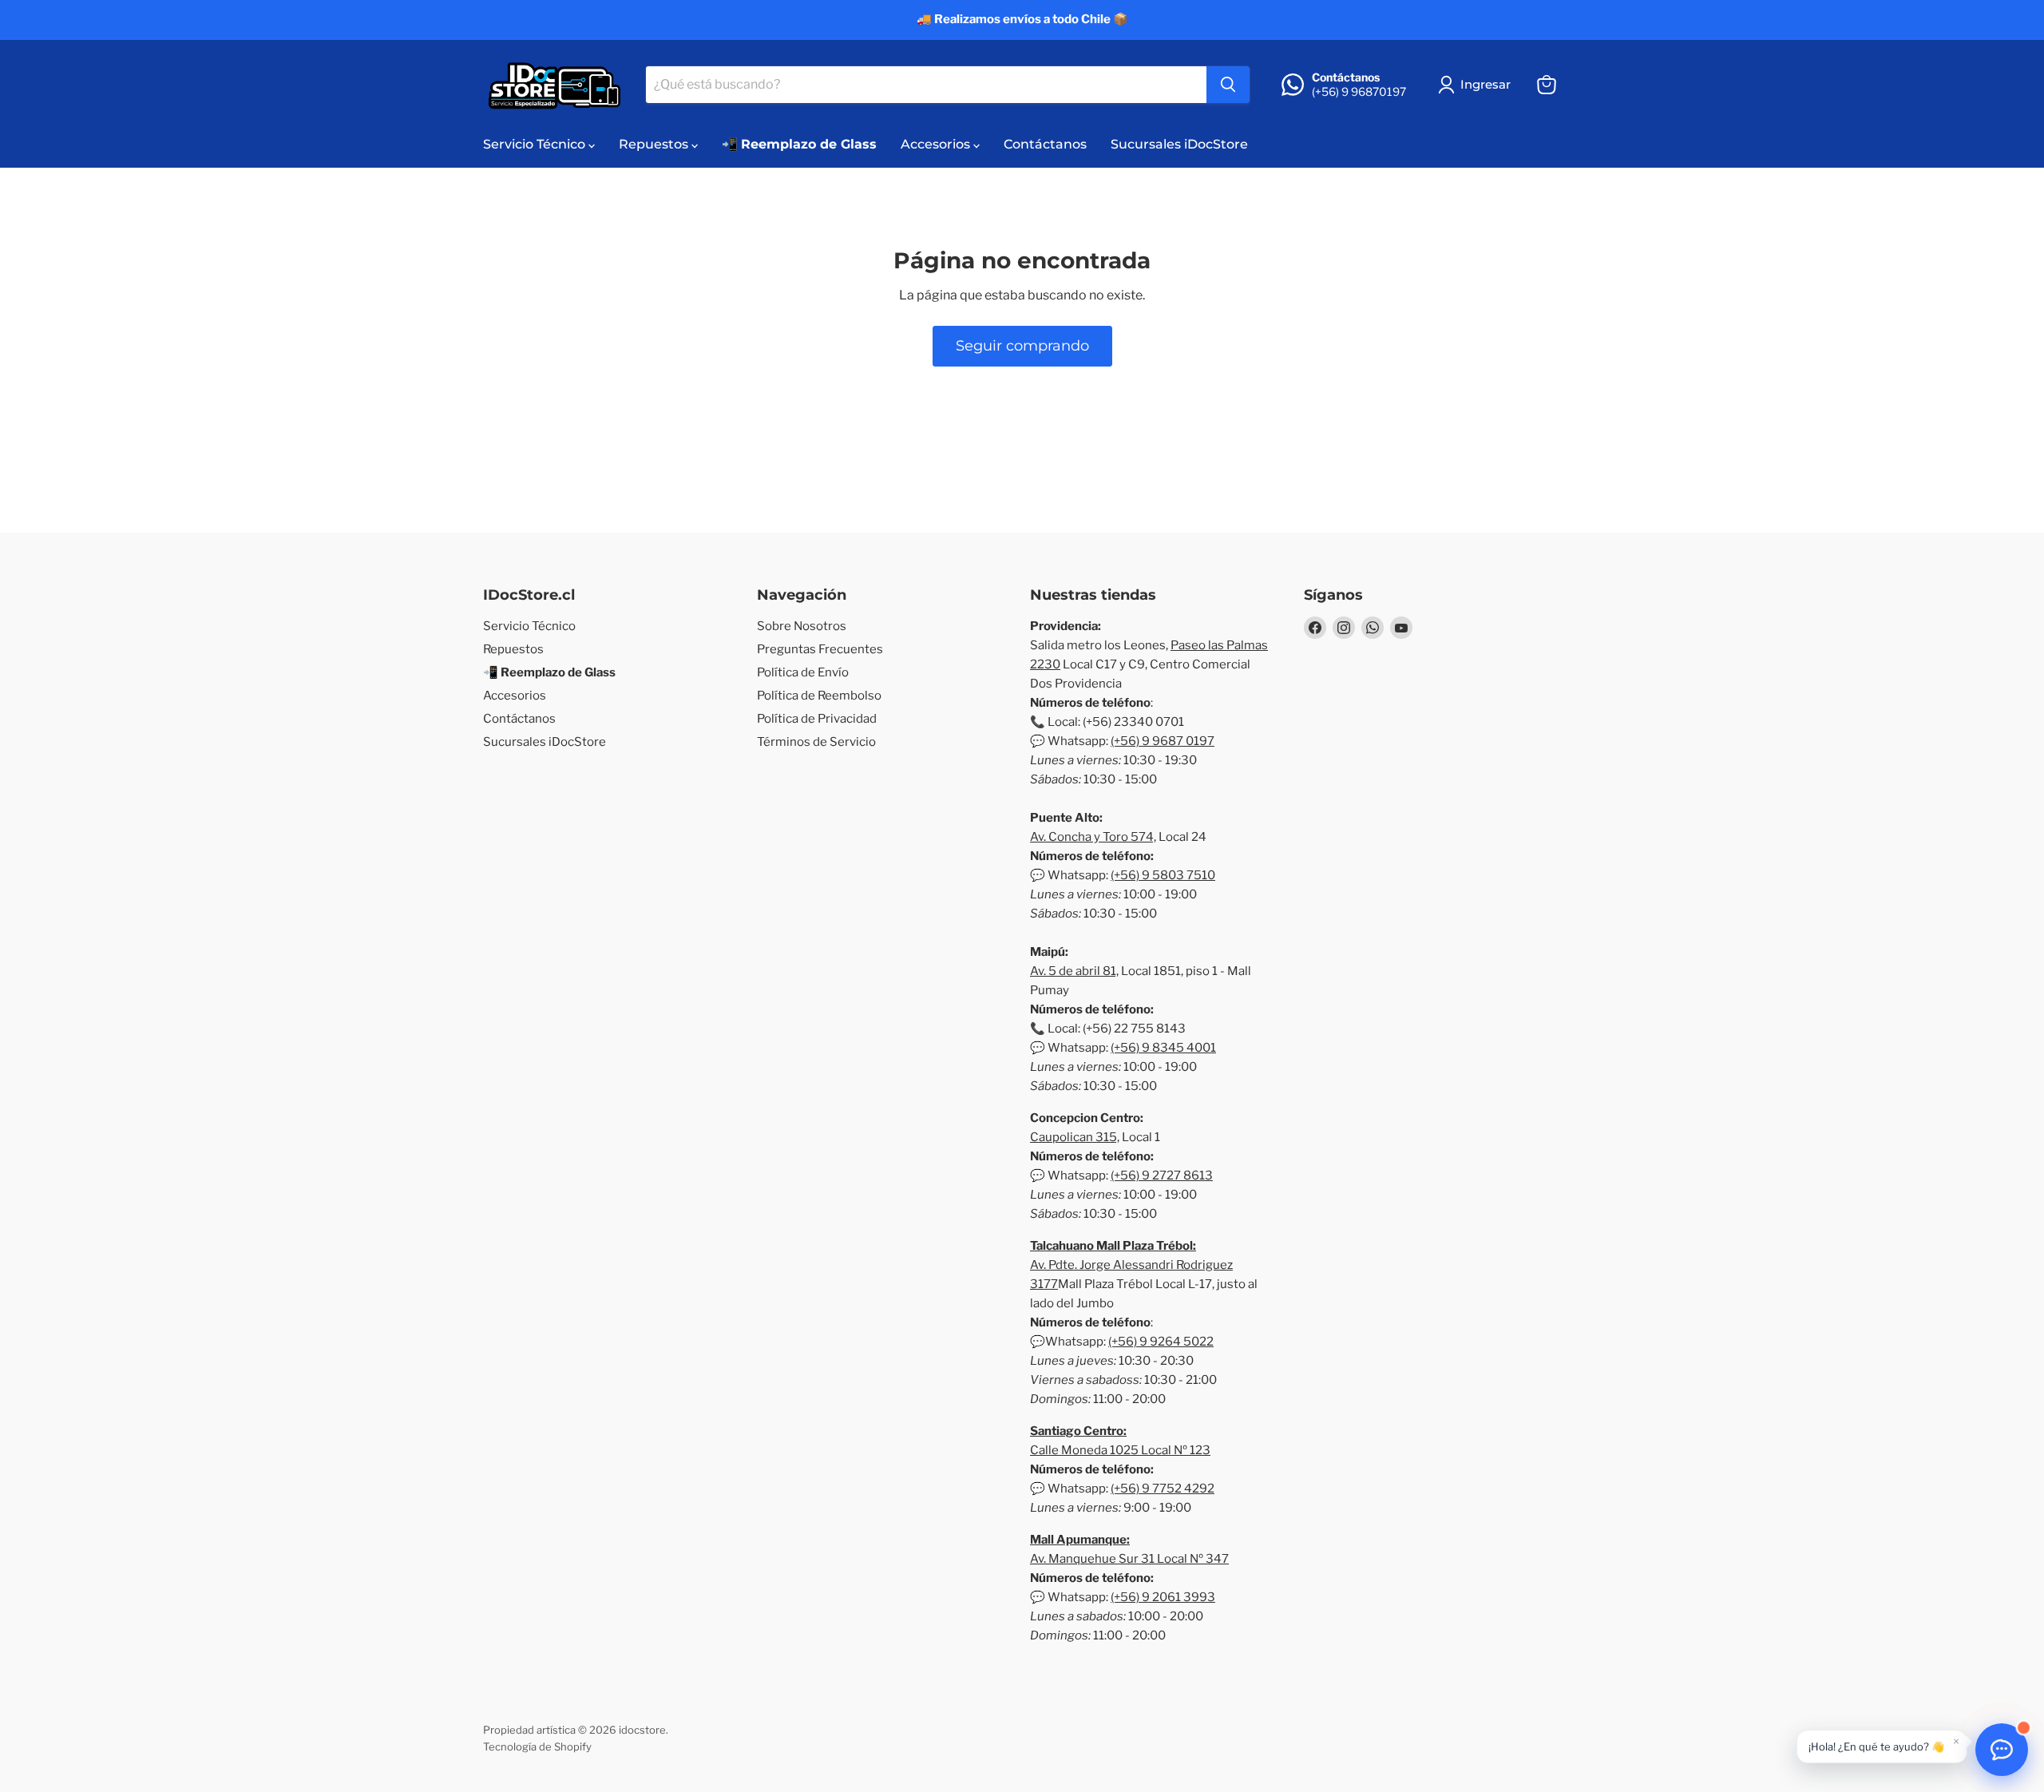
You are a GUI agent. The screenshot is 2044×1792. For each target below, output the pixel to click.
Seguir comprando (1022, 346)
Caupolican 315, (1075, 1137)
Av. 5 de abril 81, (1074, 971)
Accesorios (937, 144)
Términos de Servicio (816, 742)
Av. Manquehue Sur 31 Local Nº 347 (1129, 1559)
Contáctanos (1045, 144)
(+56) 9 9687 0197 (1163, 741)
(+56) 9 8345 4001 (1163, 1048)
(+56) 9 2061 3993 (1163, 1597)
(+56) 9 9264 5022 (1161, 1342)
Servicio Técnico (536, 144)
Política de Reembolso (819, 696)
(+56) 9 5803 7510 (1163, 875)
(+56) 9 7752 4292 (1163, 1489)
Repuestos (655, 144)
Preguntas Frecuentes (820, 649)
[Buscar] (1228, 85)
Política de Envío (803, 672)
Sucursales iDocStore (1179, 144)
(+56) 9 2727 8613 (1162, 1176)
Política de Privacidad (817, 719)
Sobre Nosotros (802, 626)
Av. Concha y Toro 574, (1093, 837)
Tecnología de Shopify (537, 1746)
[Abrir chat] (2002, 1750)
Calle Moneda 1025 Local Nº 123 (1120, 1450)
